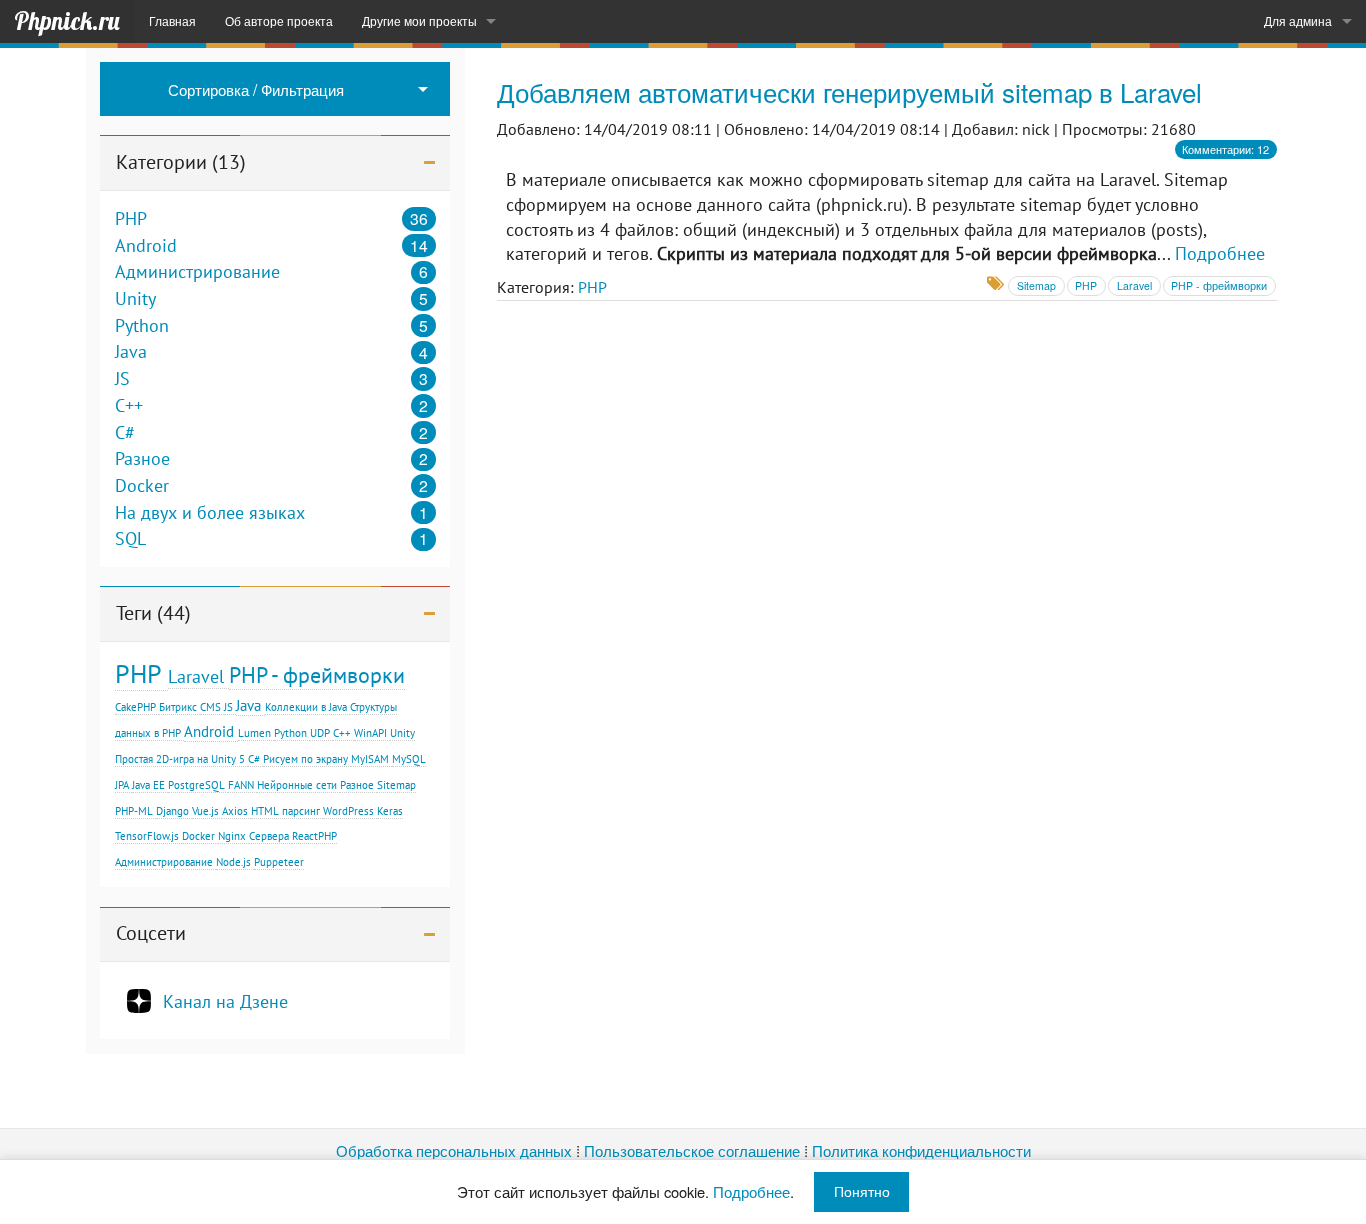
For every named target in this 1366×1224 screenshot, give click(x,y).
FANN (241, 785)
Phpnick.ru (67, 21)
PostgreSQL (196, 785)
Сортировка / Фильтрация (256, 89)
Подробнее (1220, 253)
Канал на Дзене (225, 1001)
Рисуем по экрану (305, 759)
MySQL (409, 759)
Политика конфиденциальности (921, 1150)
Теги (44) (153, 613)
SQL (130, 539)
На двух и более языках (210, 513)
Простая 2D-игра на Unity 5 (180, 759)
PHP (131, 219)
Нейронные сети (297, 785)
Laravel (196, 676)
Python (142, 326)
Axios (235, 811)
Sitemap (396, 785)
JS (122, 379)
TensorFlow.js (147, 836)
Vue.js (205, 811)
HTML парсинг (285, 811)
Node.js (233, 862)
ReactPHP (314, 836)
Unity (135, 299)
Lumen (254, 733)
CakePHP (135, 707)
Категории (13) (181, 162)
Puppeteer (279, 862)
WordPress (348, 811)
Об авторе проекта (279, 21)
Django (172, 811)
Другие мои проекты (419, 21)
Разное (142, 459)
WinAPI (370, 733)
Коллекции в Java (306, 707)
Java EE (148, 785)
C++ (129, 406)
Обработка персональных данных (454, 1150)
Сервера (269, 836)
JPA (122, 785)
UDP (320, 733)
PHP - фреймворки (317, 674)
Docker (142, 486)
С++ (342, 733)
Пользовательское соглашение (692, 1150)
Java (131, 352)
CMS (210, 707)
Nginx (232, 836)
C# (125, 433)
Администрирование (197, 272)
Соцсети (151, 933)
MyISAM (370, 759)
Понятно (862, 1191)
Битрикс (178, 707)
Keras (390, 811)
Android (146, 246)
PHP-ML (134, 811)
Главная (172, 21)
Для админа (1298, 21)
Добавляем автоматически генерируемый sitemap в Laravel (849, 91)
